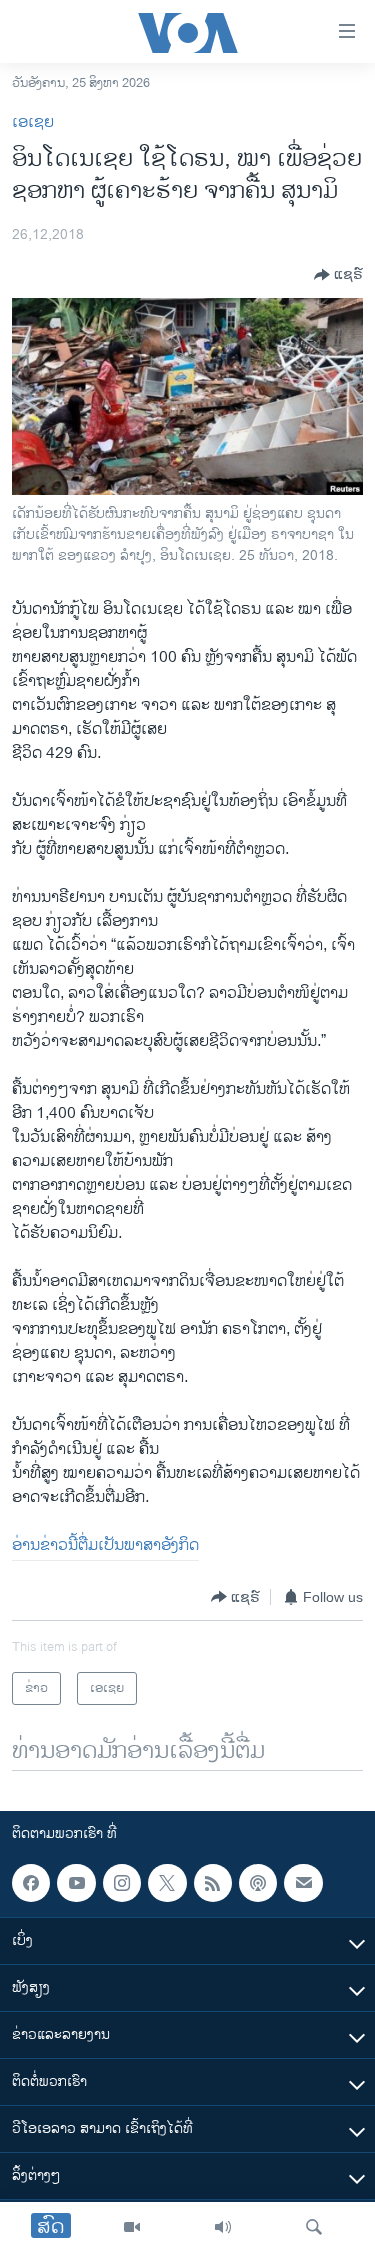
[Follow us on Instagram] (122, 1883)
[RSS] (213, 1883)
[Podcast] (258, 1883)
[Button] (338, 275)
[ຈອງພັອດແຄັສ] (303, 1883)
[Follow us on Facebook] (31, 1883)
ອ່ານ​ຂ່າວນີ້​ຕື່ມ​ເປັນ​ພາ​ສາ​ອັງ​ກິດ (105, 1545)
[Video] (132, 2227)
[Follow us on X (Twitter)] (167, 1883)
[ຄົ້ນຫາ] (314, 2227)
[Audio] (223, 2227)
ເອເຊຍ (33, 122)
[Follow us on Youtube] (76, 1883)
